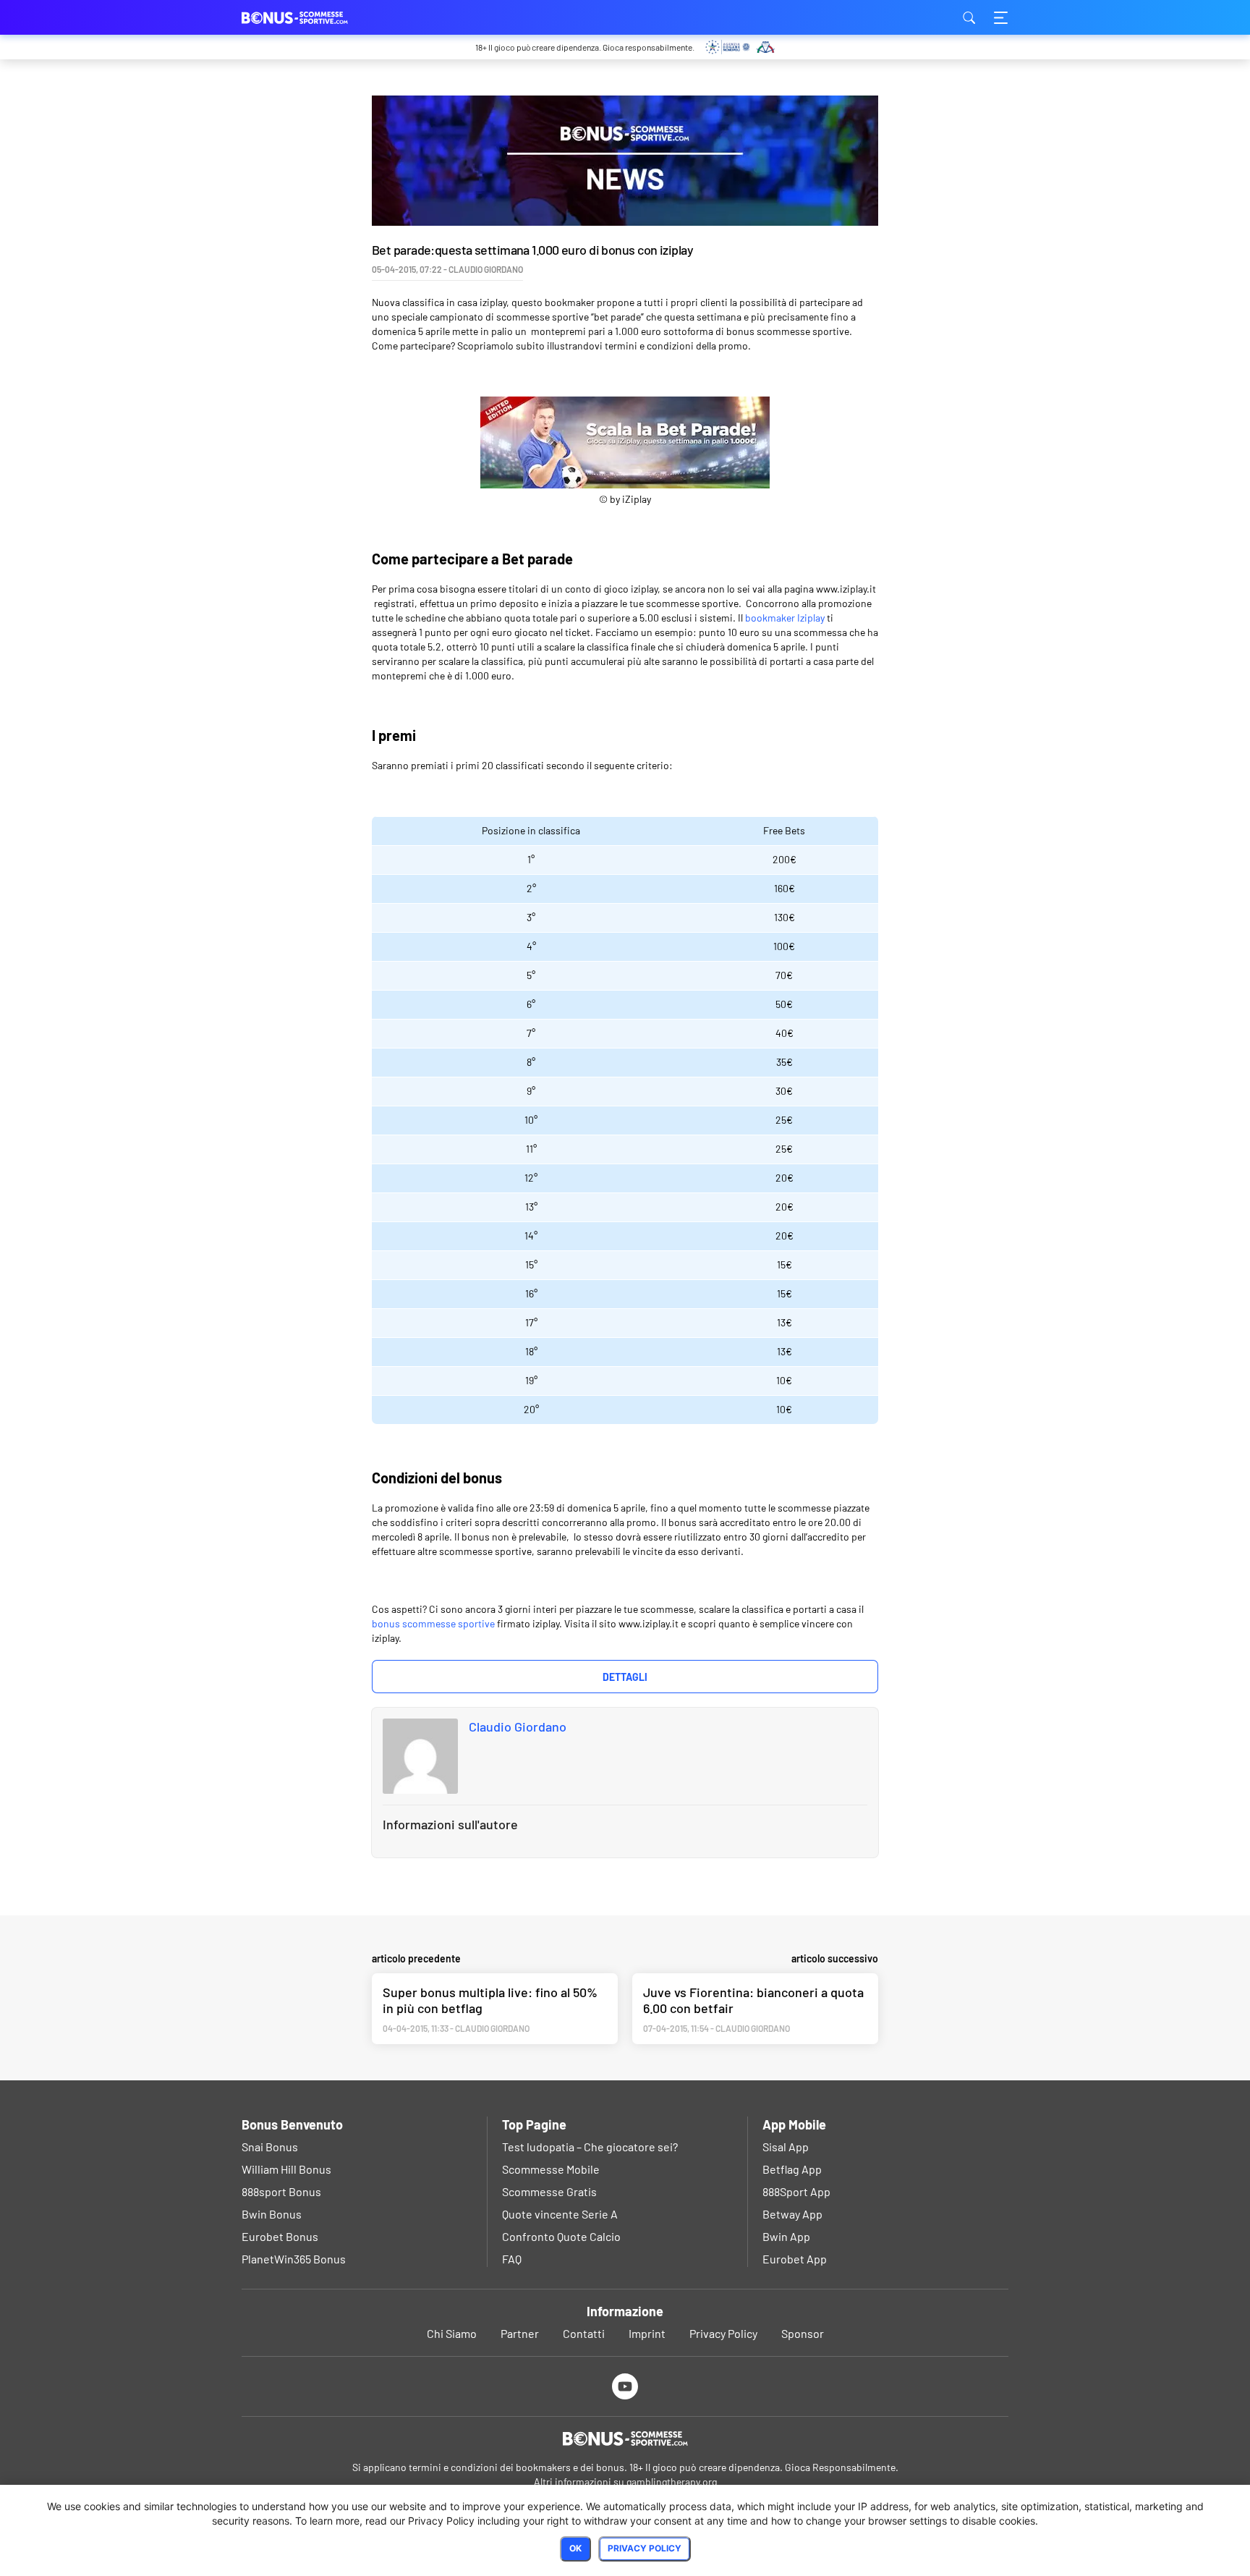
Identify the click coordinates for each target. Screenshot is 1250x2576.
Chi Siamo (452, 2333)
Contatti (584, 2333)
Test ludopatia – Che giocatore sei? (590, 2147)
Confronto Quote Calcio (561, 2236)
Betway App (792, 2214)
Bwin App (786, 2236)
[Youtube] (625, 2386)
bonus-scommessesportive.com (314, 17)
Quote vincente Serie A (560, 2214)
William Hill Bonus (286, 2169)
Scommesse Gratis (549, 2191)
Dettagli (625, 1677)
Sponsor (803, 2333)
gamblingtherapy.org (672, 2482)
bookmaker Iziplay (785, 618)
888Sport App (796, 2191)
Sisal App (786, 2147)
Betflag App (792, 2169)
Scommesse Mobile (551, 2169)
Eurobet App (795, 2259)
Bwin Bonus (272, 2214)
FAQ (512, 2259)
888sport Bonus (281, 2191)
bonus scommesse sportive (433, 1623)
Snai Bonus (270, 2147)
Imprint (647, 2333)
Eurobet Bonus (280, 2236)
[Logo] (625, 2439)
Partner (520, 2333)
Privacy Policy (723, 2333)
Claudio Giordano (518, 1726)
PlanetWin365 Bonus (294, 2259)
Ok (575, 2548)
